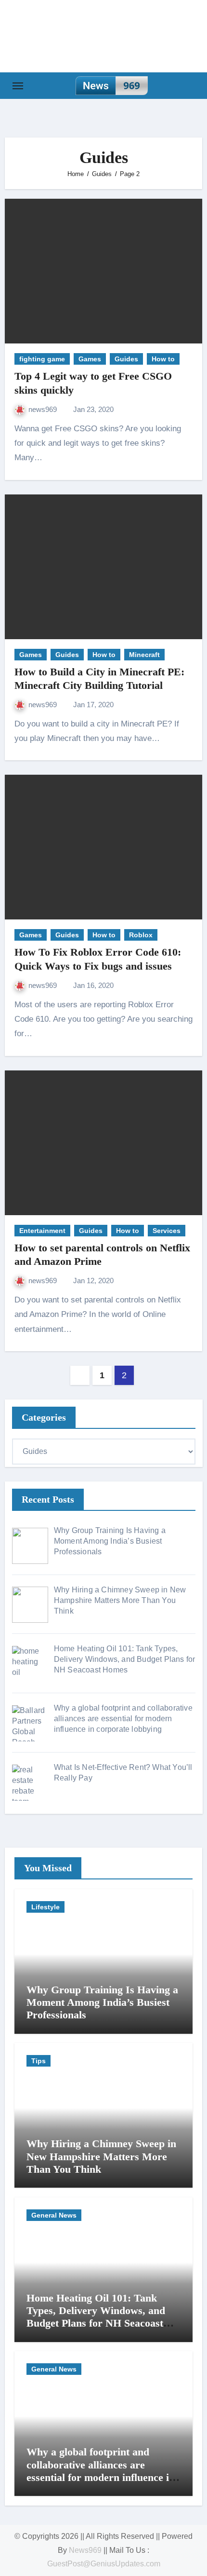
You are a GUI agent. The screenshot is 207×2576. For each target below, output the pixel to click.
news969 (44, 409)
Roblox (141, 935)
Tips (39, 2061)
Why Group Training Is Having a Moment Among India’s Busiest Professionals (102, 2002)
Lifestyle (45, 1907)
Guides (126, 359)
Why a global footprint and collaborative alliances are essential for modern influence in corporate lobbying (101, 2471)
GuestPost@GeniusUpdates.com (104, 2564)
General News (54, 2215)
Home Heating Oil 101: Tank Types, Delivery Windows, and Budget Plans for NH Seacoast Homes (96, 2317)
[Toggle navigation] (18, 86)
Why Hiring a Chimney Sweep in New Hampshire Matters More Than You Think (101, 2156)
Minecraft (144, 655)
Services (167, 1231)
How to (163, 359)
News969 (85, 2550)
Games (90, 359)
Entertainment (42, 1231)
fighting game (42, 359)
